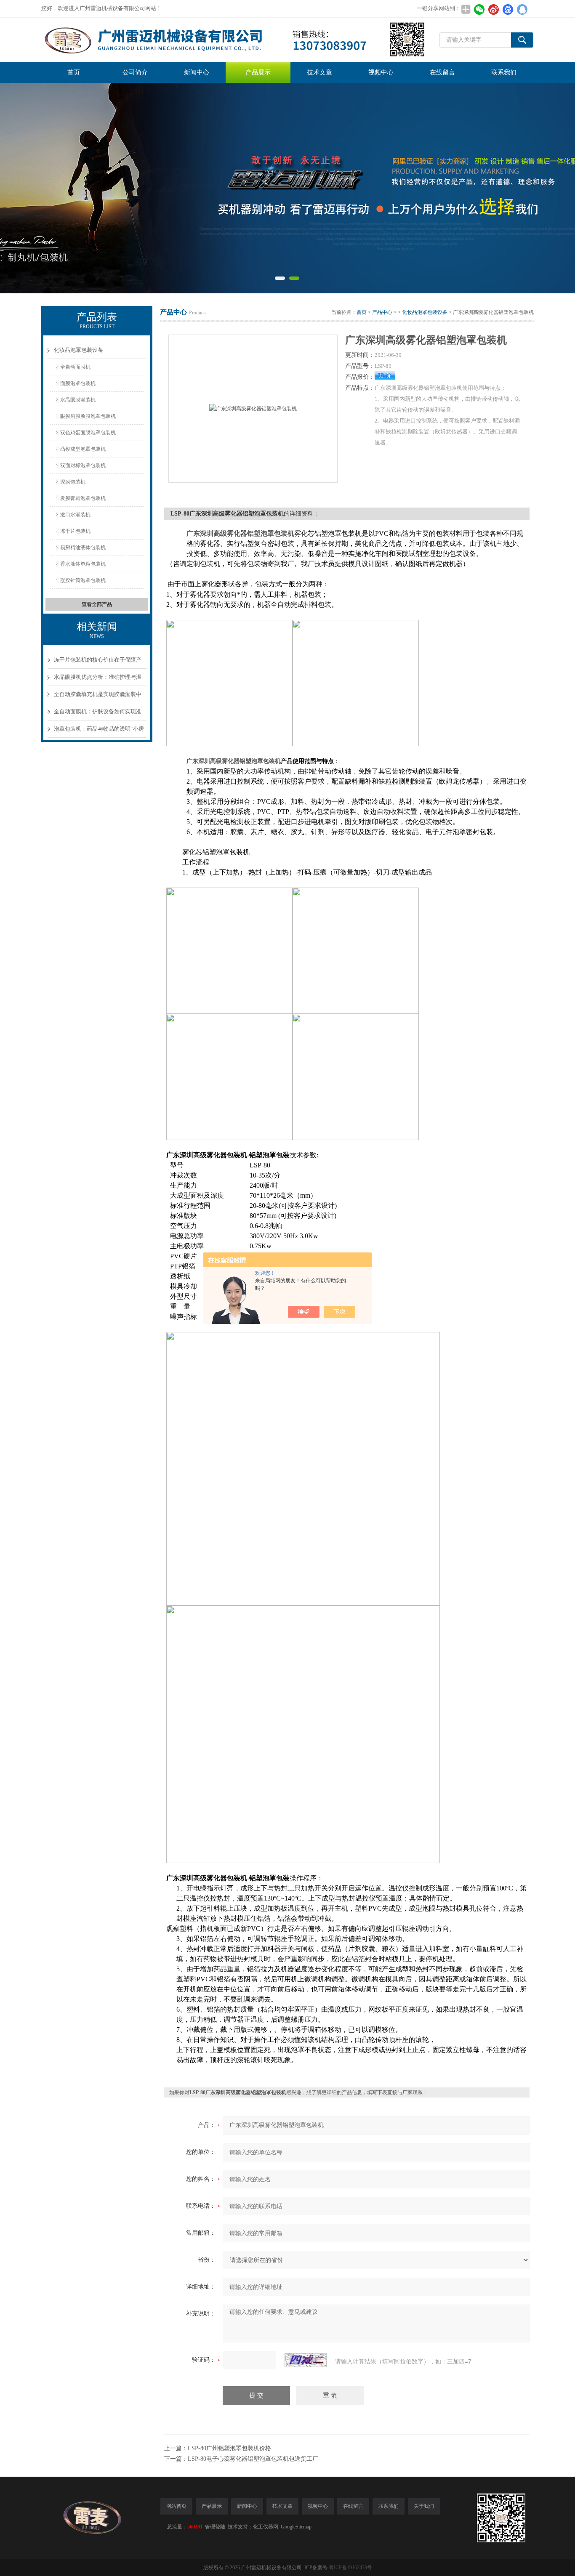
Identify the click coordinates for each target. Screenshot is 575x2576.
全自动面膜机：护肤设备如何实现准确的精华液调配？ (98, 714)
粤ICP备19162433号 (350, 2568)
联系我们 (504, 72)
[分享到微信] (479, 9)
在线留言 (442, 72)
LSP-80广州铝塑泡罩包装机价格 (229, 2448)
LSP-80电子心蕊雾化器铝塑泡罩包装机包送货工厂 (253, 2459)
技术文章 (319, 72)
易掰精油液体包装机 (83, 548)
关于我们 (424, 2506)
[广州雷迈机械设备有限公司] (234, 40)
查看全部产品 (97, 604)
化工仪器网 (266, 2527)
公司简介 (135, 72)
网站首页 (176, 2506)
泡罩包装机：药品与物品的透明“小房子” (99, 732)
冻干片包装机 (75, 531)
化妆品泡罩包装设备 (79, 350)
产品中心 (382, 312)
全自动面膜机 (75, 367)
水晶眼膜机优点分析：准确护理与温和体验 (98, 680)
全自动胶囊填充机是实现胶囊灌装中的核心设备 (98, 697)
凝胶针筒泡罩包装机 (83, 580)
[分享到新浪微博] (493, 9)
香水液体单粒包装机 (83, 564)
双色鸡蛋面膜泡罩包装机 (88, 433)
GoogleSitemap (296, 2527)
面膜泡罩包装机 (78, 383)
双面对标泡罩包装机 (83, 465)
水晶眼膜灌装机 (78, 400)
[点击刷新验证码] (306, 2360)
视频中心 (381, 72)
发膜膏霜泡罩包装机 (83, 498)
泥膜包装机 (73, 482)
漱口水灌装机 (75, 515)
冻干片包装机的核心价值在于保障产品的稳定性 (98, 663)
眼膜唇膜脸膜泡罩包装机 (88, 416)
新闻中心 (197, 72)
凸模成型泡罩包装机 (83, 449)
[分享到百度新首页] (508, 9)
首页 (74, 72)
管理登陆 (215, 2527)
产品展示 (258, 72)
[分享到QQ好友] (522, 9)
